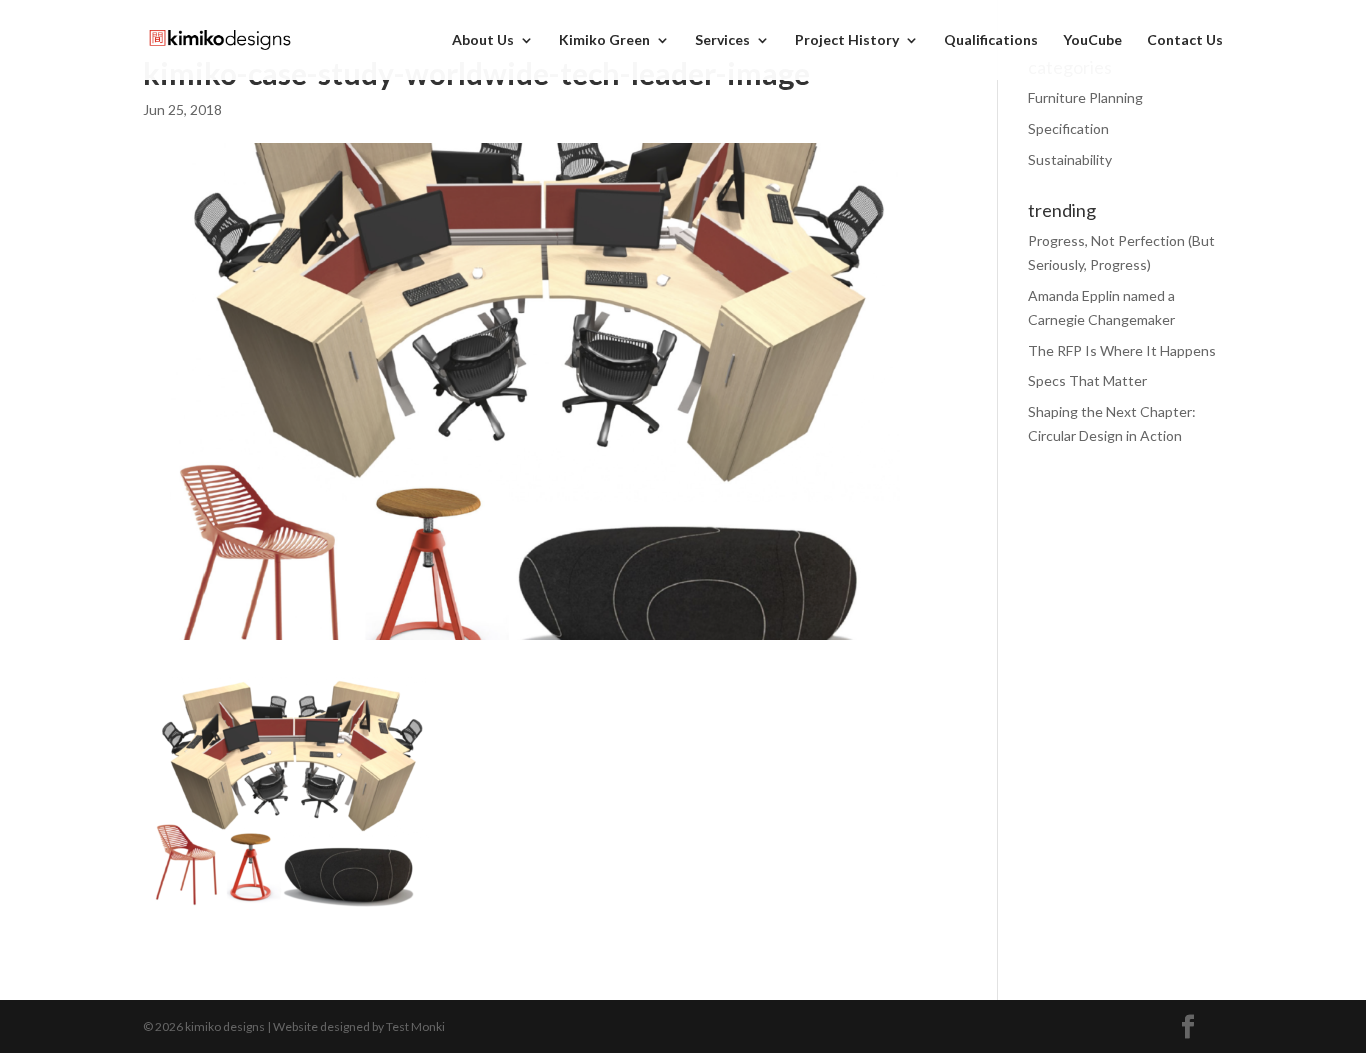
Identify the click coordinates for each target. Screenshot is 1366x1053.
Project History (847, 40)
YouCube (1092, 40)
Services (722, 40)
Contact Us (1185, 40)
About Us (483, 40)
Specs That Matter (1087, 380)
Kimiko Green (604, 40)
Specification (1068, 128)
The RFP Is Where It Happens (1122, 350)
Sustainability (1070, 159)
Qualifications (991, 40)
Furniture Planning (1085, 97)
